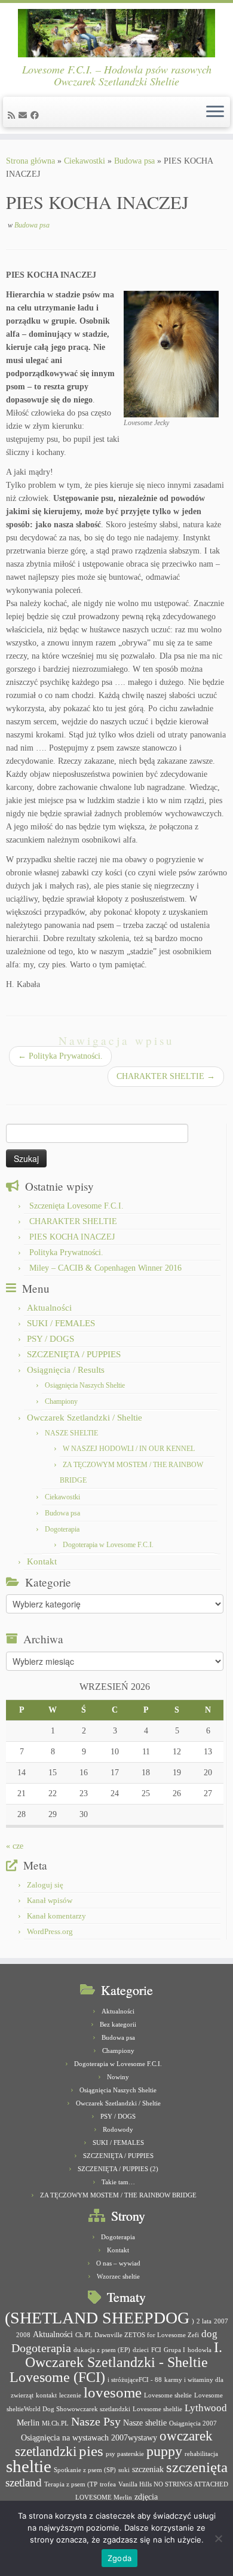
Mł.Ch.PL (55, 2423)
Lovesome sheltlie (157, 2409)
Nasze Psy (96, 2421)
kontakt (46, 2395)
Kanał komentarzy (56, 1916)
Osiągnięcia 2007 (193, 2423)
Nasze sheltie (145, 2423)
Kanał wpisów (50, 1900)
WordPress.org (50, 1931)
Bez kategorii (118, 2024)
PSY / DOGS (50, 1339)
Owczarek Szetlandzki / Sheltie (85, 1418)
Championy (61, 1401)
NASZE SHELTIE (71, 1433)
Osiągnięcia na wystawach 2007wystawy (89, 2437)
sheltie (29, 2466)
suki (124, 2470)
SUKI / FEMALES (61, 1323)
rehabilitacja (201, 2454)
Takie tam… (118, 2182)
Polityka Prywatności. (60, 1056)
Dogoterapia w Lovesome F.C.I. (108, 1545)
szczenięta (197, 2467)
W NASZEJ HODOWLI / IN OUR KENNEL (129, 1449)
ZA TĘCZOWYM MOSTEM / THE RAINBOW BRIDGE (118, 2195)
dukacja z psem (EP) (102, 2350)
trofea (108, 2484)
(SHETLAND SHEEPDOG (97, 2318)
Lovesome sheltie (168, 2395)
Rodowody (118, 2129)
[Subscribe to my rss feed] (13, 116)
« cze (15, 1846)
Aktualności (49, 1308)
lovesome (113, 2392)
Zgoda (119, 2558)
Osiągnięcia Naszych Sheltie (85, 1385)
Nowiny (118, 2077)
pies (91, 2451)
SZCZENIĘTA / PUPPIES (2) (118, 2169)
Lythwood (206, 2408)
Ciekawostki (85, 161)
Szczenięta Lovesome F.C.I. (76, 1206)
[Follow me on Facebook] (36, 116)
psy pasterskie (125, 2454)
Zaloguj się (45, 1885)
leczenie (70, 2395)
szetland (24, 2483)
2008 (23, 2335)
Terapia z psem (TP (71, 2484)
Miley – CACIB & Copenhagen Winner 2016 (105, 1268)
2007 (221, 2321)
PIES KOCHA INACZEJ (72, 1237)
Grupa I (174, 2350)
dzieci (141, 2350)
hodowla (200, 2350)
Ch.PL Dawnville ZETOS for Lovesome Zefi (137, 2335)
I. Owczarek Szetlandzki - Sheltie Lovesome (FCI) (116, 2362)
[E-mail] (24, 116)
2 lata (204, 2321)
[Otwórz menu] (215, 112)
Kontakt (42, 1561)
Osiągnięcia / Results (66, 1370)
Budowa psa (134, 161)
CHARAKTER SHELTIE (166, 1076)
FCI (156, 2350)
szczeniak (148, 2469)
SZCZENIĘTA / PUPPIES (74, 1354)
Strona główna (30, 161)
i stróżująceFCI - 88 (135, 2380)
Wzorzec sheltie (118, 2276)
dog (209, 2334)
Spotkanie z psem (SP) (85, 2470)
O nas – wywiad (118, 2263)
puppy (164, 2451)
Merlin (28, 2423)
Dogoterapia (62, 1529)
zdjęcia (146, 2497)
